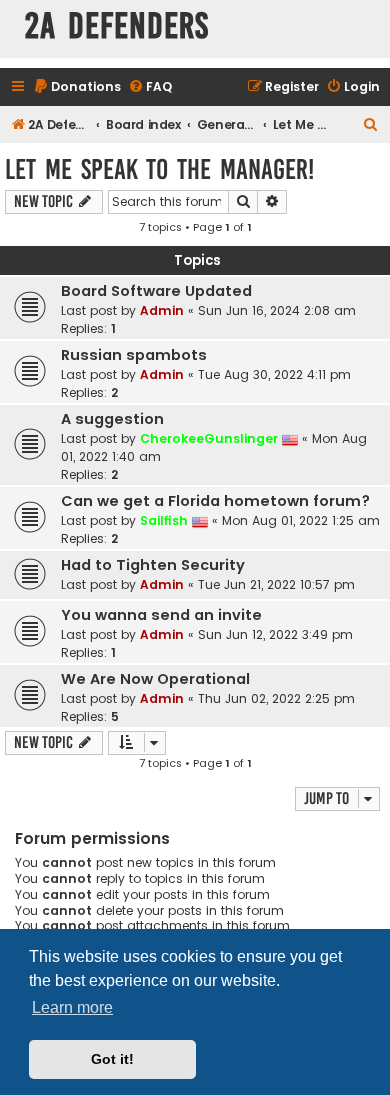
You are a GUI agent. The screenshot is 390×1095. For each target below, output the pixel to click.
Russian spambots (134, 355)
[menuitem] (77, 87)
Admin (162, 310)
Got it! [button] (112, 1059)
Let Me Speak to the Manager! (159, 169)
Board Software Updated (156, 291)
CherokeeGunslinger (209, 438)
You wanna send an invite (161, 615)
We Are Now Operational (155, 679)
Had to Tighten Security (153, 565)
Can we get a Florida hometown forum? (215, 501)
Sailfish (164, 520)
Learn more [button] (72, 1007)
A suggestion (112, 419)
